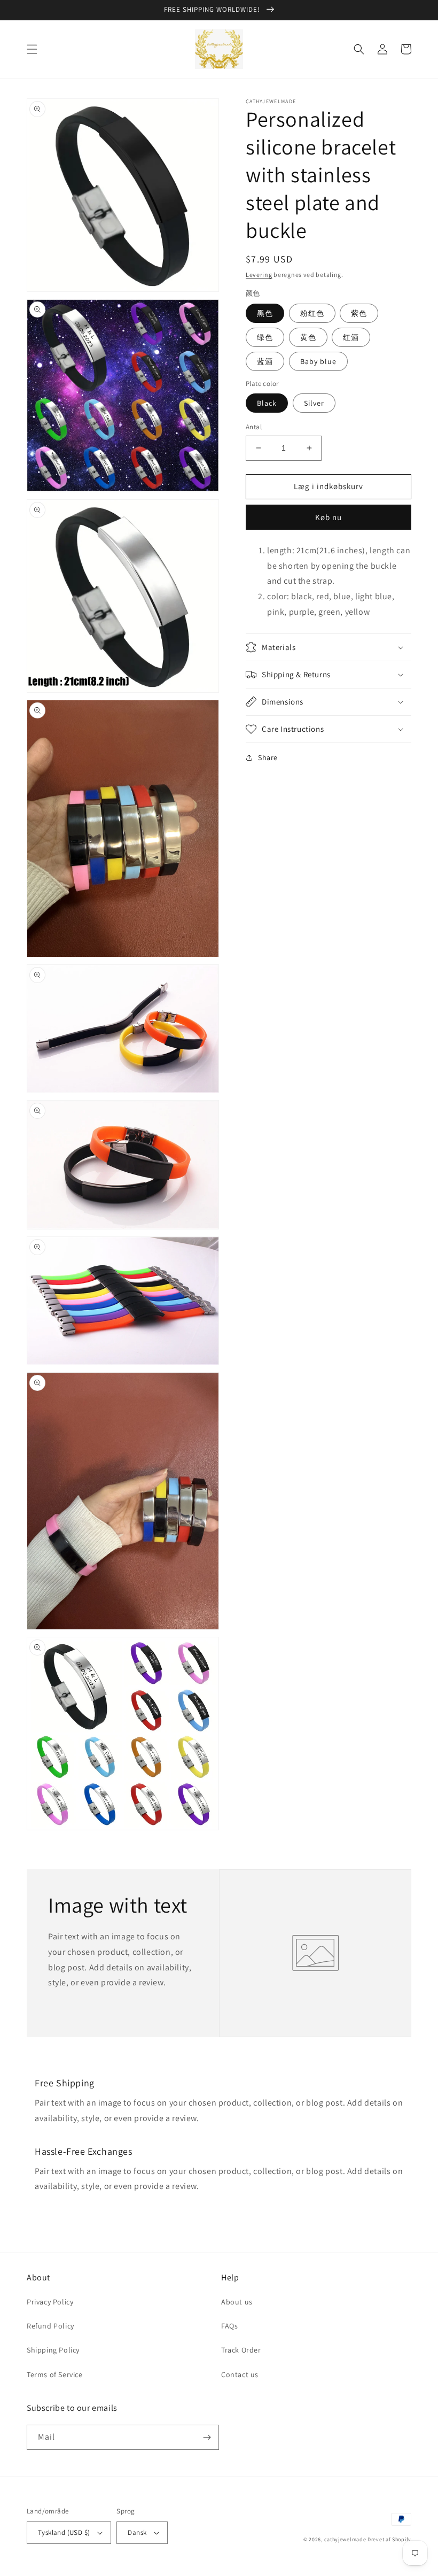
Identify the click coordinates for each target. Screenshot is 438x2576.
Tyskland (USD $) (64, 2532)
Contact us (240, 2374)
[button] (32, 49)
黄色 (308, 337)
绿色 (265, 337)
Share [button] (268, 757)
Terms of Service (55, 2374)
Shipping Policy (53, 2350)
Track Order (241, 2350)
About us (237, 2302)
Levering (259, 274)
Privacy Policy (50, 2302)
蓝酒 (265, 361)
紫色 (359, 313)
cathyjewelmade (345, 2539)
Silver (314, 403)
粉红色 (312, 313)
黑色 (265, 313)
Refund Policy (50, 2326)
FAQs (229, 2326)
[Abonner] (207, 2437)
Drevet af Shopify (389, 2539)
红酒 (351, 337)
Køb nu (328, 517)
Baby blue (318, 361)
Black (267, 403)
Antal (254, 427)
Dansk (137, 2532)
